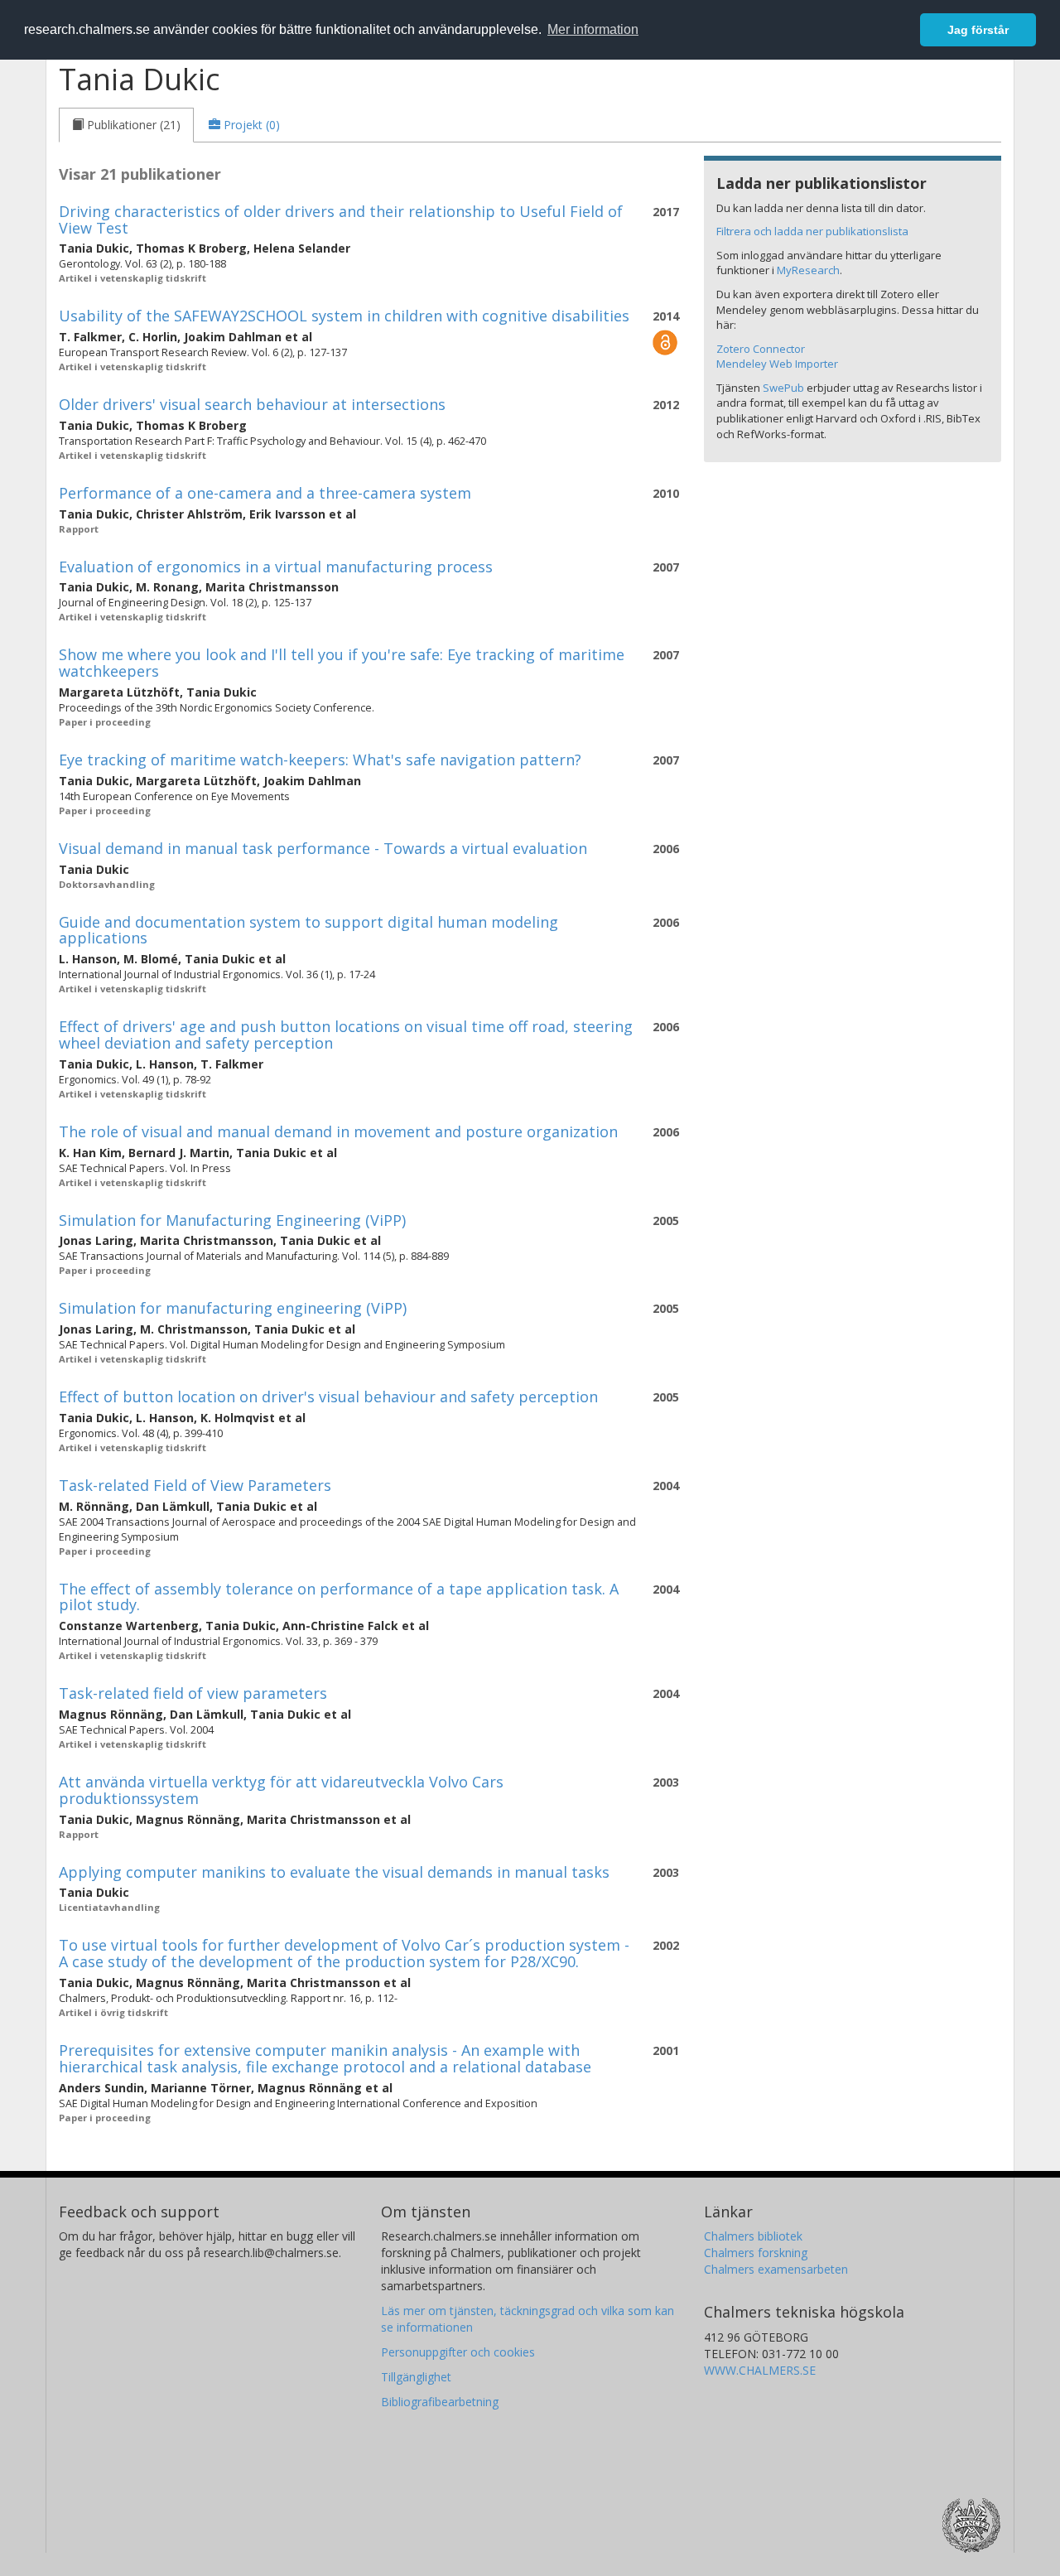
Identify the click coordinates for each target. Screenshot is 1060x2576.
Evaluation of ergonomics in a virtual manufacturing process (276, 567)
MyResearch (808, 270)
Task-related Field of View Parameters (195, 1485)
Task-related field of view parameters (193, 1693)
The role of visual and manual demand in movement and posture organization (338, 1131)
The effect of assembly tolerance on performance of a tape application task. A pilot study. (339, 1597)
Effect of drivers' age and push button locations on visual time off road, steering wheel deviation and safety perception (346, 1035)
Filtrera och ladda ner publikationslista (812, 231)
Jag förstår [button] (978, 30)
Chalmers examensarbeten (776, 2269)
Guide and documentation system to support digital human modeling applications (308, 930)
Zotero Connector (761, 349)
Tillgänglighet (416, 2377)
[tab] (126, 125)
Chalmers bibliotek (753, 2236)
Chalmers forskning (756, 2253)
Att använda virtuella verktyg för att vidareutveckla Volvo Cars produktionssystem (281, 1790)
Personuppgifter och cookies (458, 2352)
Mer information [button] (593, 29)
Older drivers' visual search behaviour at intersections (252, 404)
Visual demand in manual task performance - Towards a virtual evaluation (323, 848)
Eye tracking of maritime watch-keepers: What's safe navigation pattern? (320, 760)
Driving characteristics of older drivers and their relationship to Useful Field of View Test (341, 219)
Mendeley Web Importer (777, 364)
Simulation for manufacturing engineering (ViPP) (233, 1308)
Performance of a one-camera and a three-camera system (265, 493)
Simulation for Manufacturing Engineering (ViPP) (232, 1220)
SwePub (783, 388)
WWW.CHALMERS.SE (760, 2370)
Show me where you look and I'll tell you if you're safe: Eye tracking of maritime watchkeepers (342, 663)
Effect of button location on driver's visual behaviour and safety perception (328, 1397)
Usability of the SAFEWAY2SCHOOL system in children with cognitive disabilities (344, 316)
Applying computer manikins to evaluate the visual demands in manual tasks (334, 1872)
